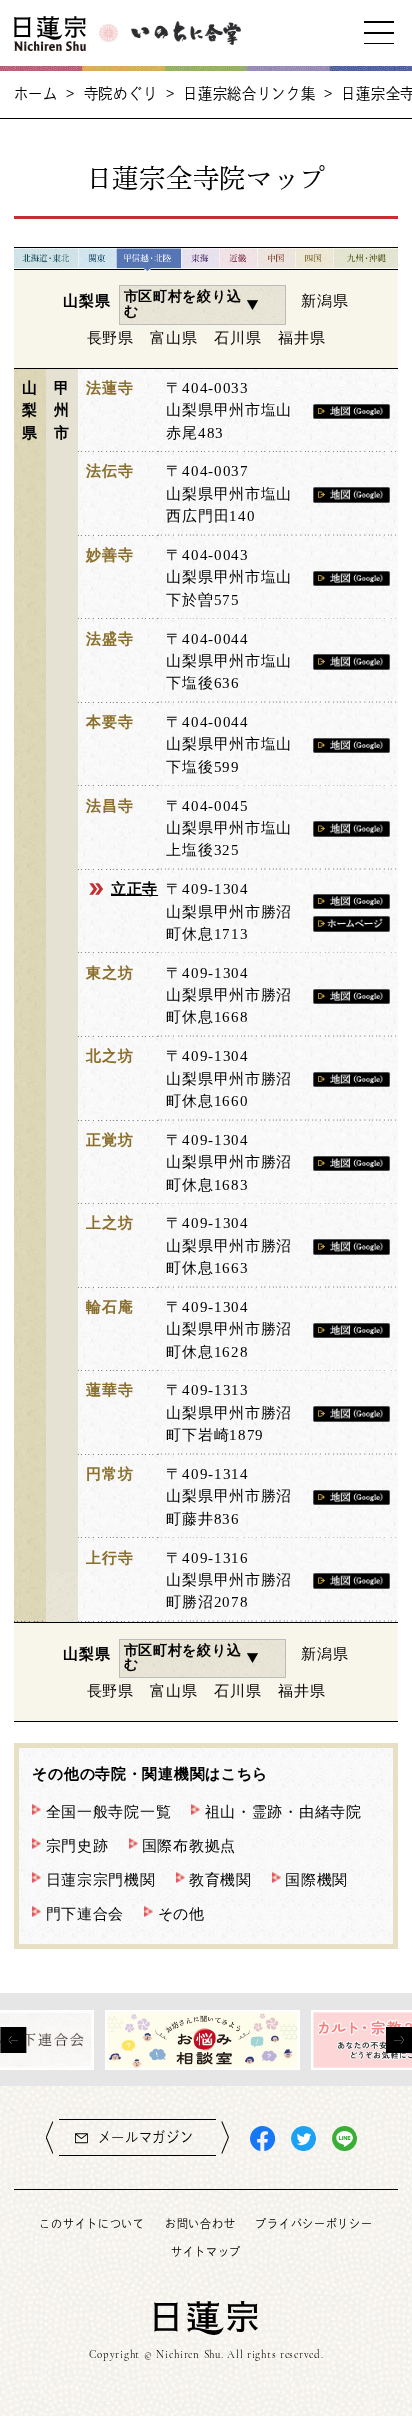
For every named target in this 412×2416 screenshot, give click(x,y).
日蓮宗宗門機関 (101, 1879)
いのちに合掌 (186, 33)
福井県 (301, 337)
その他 (181, 1913)
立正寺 (134, 888)
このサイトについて (91, 2223)
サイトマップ (206, 2251)
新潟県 (324, 300)
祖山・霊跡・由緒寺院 (283, 1811)
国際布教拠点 (189, 1845)
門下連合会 (85, 1913)
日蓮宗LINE (344, 2138)
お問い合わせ (200, 2223)
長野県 (110, 337)
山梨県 (86, 300)
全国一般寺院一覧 (109, 1811)
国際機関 (316, 1879)
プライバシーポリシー (313, 2223)
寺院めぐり (121, 93)
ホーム (36, 93)
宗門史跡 (77, 1845)
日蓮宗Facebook (262, 2138)
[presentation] (13, 2040)
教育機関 (220, 1879)
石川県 (237, 337)
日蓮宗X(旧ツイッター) (303, 2138)
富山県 (173, 337)
